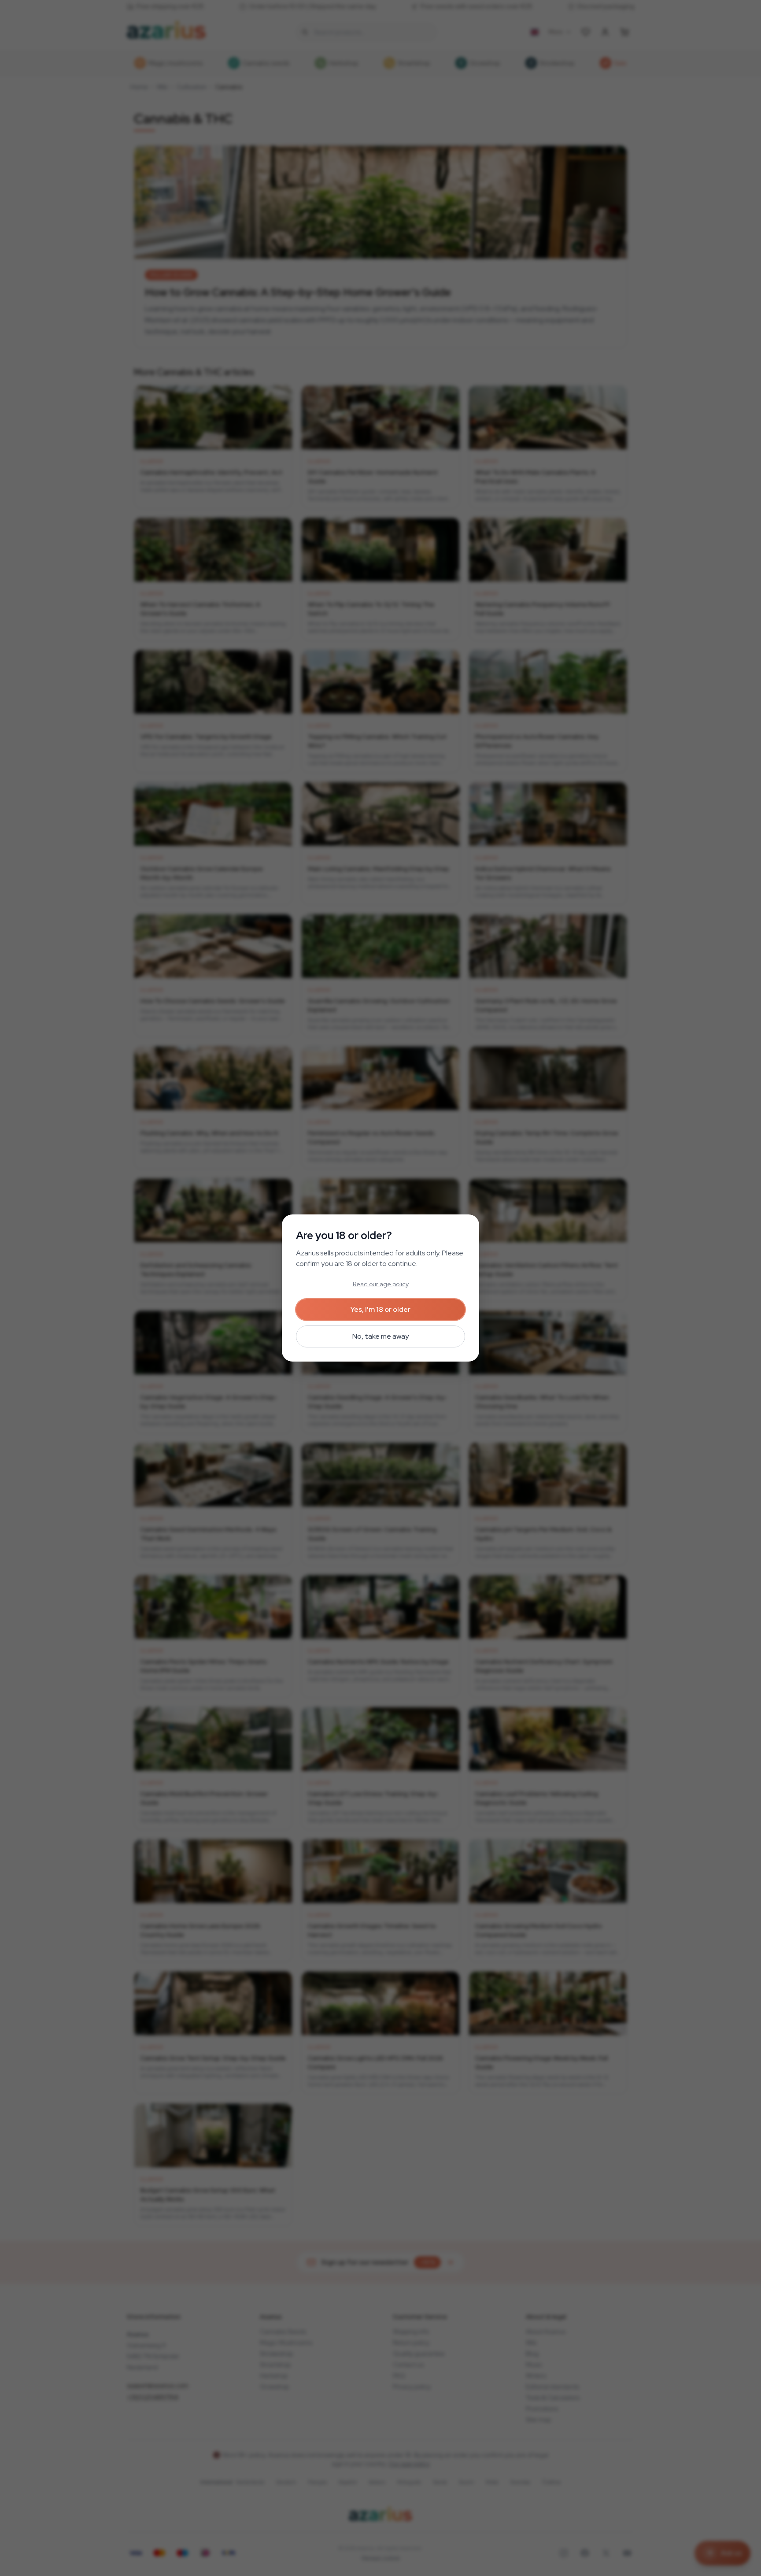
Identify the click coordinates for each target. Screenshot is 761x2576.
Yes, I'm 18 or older (380, 1309)
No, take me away (380, 1336)
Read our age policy (381, 1284)
